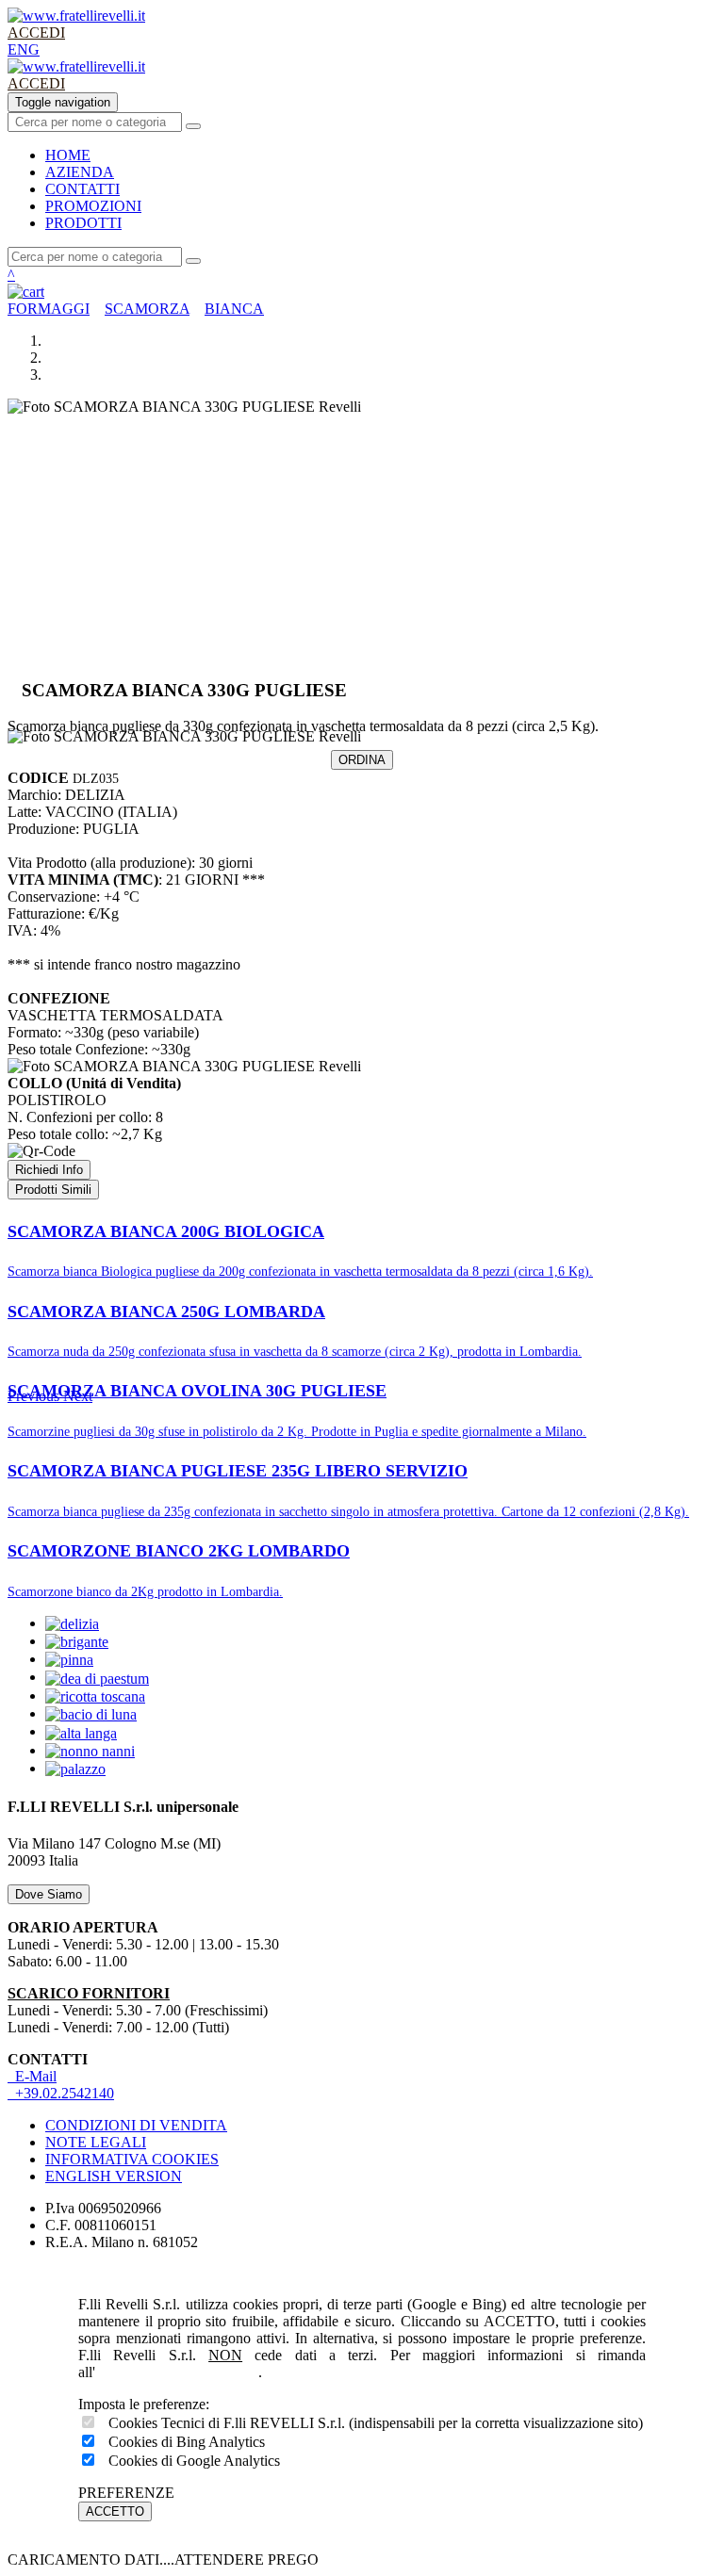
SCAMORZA (147, 309)
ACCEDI (36, 33)
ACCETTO (115, 2511)
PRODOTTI (83, 223)
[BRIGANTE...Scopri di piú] (77, 1641)
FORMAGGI (49, 309)
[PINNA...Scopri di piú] (69, 1659)
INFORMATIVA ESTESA (177, 2372)
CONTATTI (82, 189)
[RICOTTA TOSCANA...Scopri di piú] (95, 1696)
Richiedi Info (49, 1170)
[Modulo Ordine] (362, 292)
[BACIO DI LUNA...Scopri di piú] (91, 1713)
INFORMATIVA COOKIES (132, 2159)
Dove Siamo (49, 1894)
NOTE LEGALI (96, 2142)
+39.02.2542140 (61, 2093)
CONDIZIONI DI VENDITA (136, 2125)
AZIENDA (80, 172)
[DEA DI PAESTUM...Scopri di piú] (97, 1677)
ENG (24, 49)
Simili (53, 1190)
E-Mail (32, 2076)
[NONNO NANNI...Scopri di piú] (90, 1750)
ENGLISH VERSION (114, 2176)
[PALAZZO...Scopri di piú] (75, 1768)
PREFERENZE (126, 2493)
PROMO (93, 206)
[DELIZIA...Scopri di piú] (72, 1623)
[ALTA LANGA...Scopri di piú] (81, 1731)
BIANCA (234, 309)
